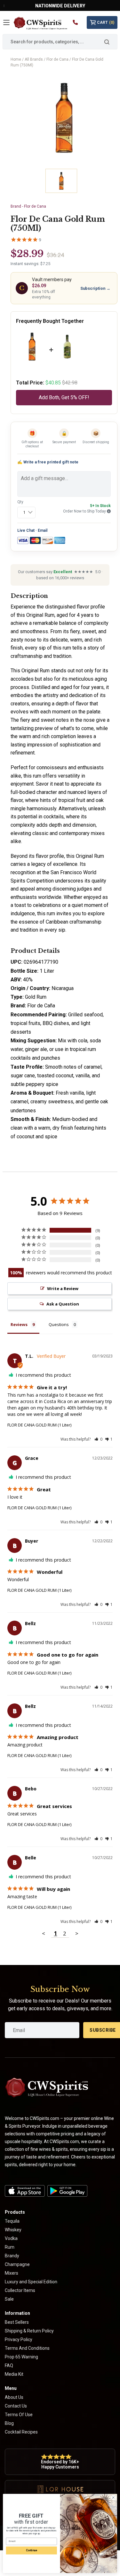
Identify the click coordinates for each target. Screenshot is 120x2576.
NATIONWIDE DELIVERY (60, 6)
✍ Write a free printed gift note (48, 462)
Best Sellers (17, 2322)
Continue (31, 2550)
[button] (98, 1439)
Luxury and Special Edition (31, 2282)
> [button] (77, 1933)
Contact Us (16, 2406)
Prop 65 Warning (21, 2357)
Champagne (17, 2264)
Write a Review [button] (63, 1288)
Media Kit (14, 2374)
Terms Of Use (19, 2415)
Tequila (12, 2221)
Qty (20, 502)
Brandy (12, 2256)
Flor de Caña (41, 1006)
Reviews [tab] (19, 1324)
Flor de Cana (57, 59)
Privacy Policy (19, 2339)
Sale (9, 2299)
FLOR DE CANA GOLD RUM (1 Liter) (39, 1425)
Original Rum (36, 671)
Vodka (11, 2238)
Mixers (12, 2273)
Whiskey (13, 2230)
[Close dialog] (113, 2498)
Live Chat (26, 530)
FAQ (9, 2365)
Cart (106, 22)
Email (43, 530)
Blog (9, 2423)
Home (16, 59)
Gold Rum (36, 997)
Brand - (28, 206)
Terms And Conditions (27, 2348)
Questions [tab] (59, 1324)
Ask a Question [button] (63, 1304)
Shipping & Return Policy (29, 2331)
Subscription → (95, 288)
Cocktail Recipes (21, 2432)
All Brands (34, 59)
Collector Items (20, 2290)
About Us (14, 2397)
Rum (10, 2247)
